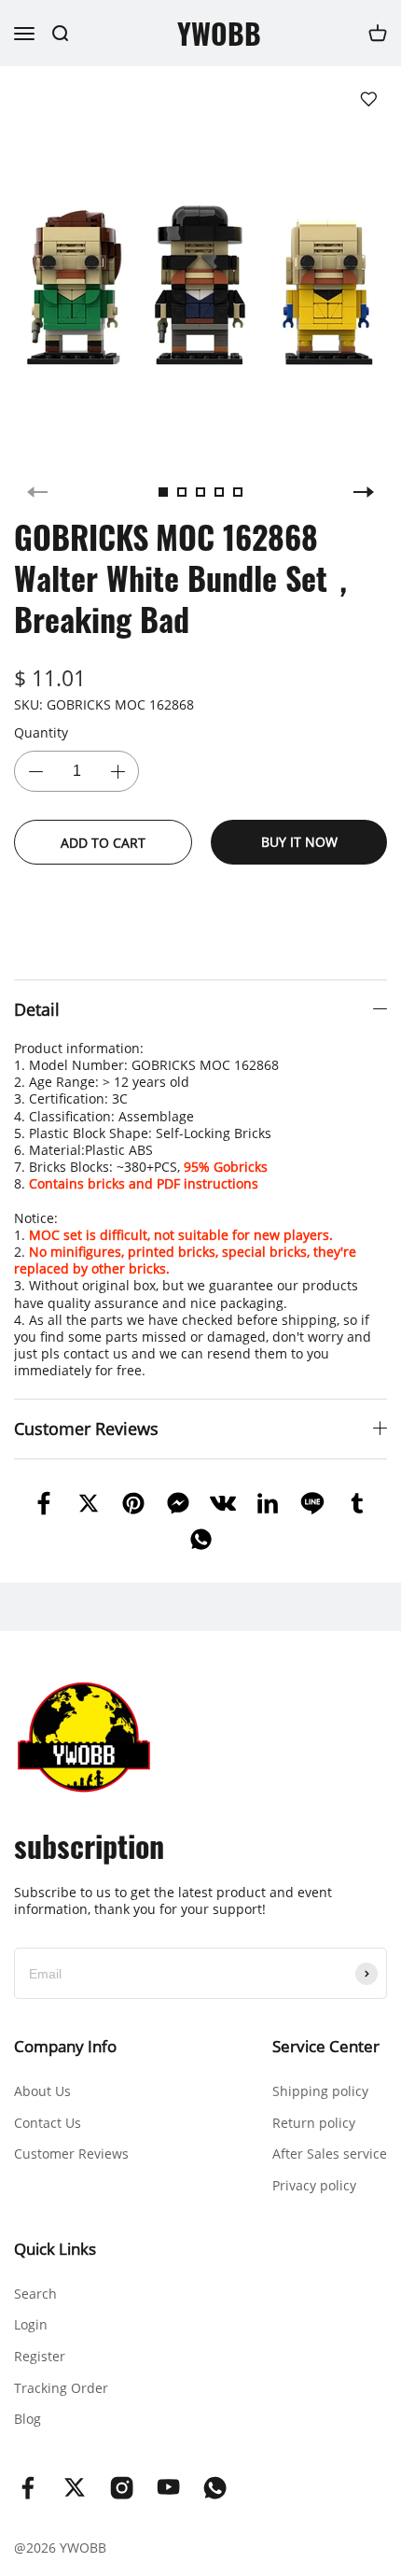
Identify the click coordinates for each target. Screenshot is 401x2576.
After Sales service (330, 2154)
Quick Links (55, 2249)
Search (35, 2294)
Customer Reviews (71, 2154)
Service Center (326, 2046)
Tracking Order (61, 2388)
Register (40, 2356)
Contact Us (48, 2123)
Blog (28, 2419)
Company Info (65, 2046)
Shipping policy (320, 2091)
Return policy (314, 2123)
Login (31, 2324)
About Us (42, 2091)
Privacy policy (314, 2185)
